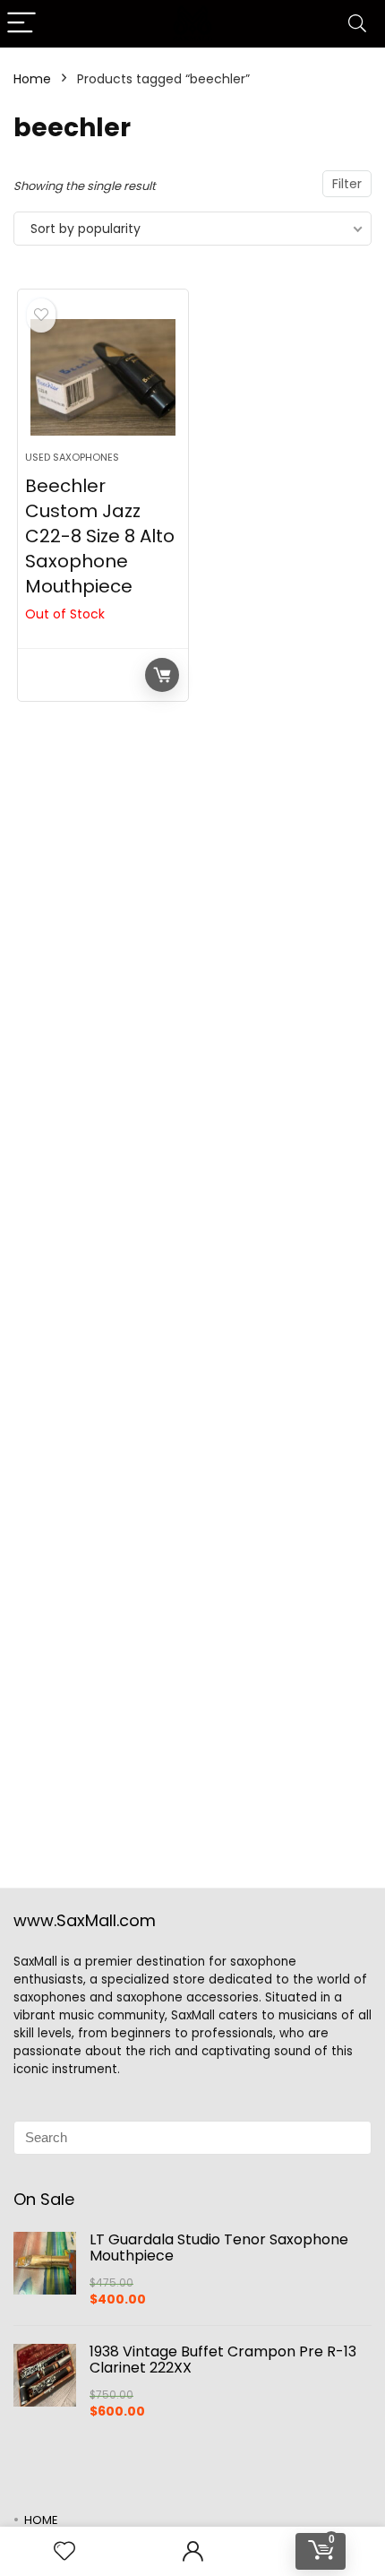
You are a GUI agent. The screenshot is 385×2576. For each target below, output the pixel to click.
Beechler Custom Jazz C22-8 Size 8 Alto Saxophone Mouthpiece (100, 536)
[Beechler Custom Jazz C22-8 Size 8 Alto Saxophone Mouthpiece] (103, 377)
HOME (41, 2520)
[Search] (357, 24)
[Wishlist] (64, 2551)
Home (32, 79)
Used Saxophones (72, 457)
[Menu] (21, 24)
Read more (162, 675)
